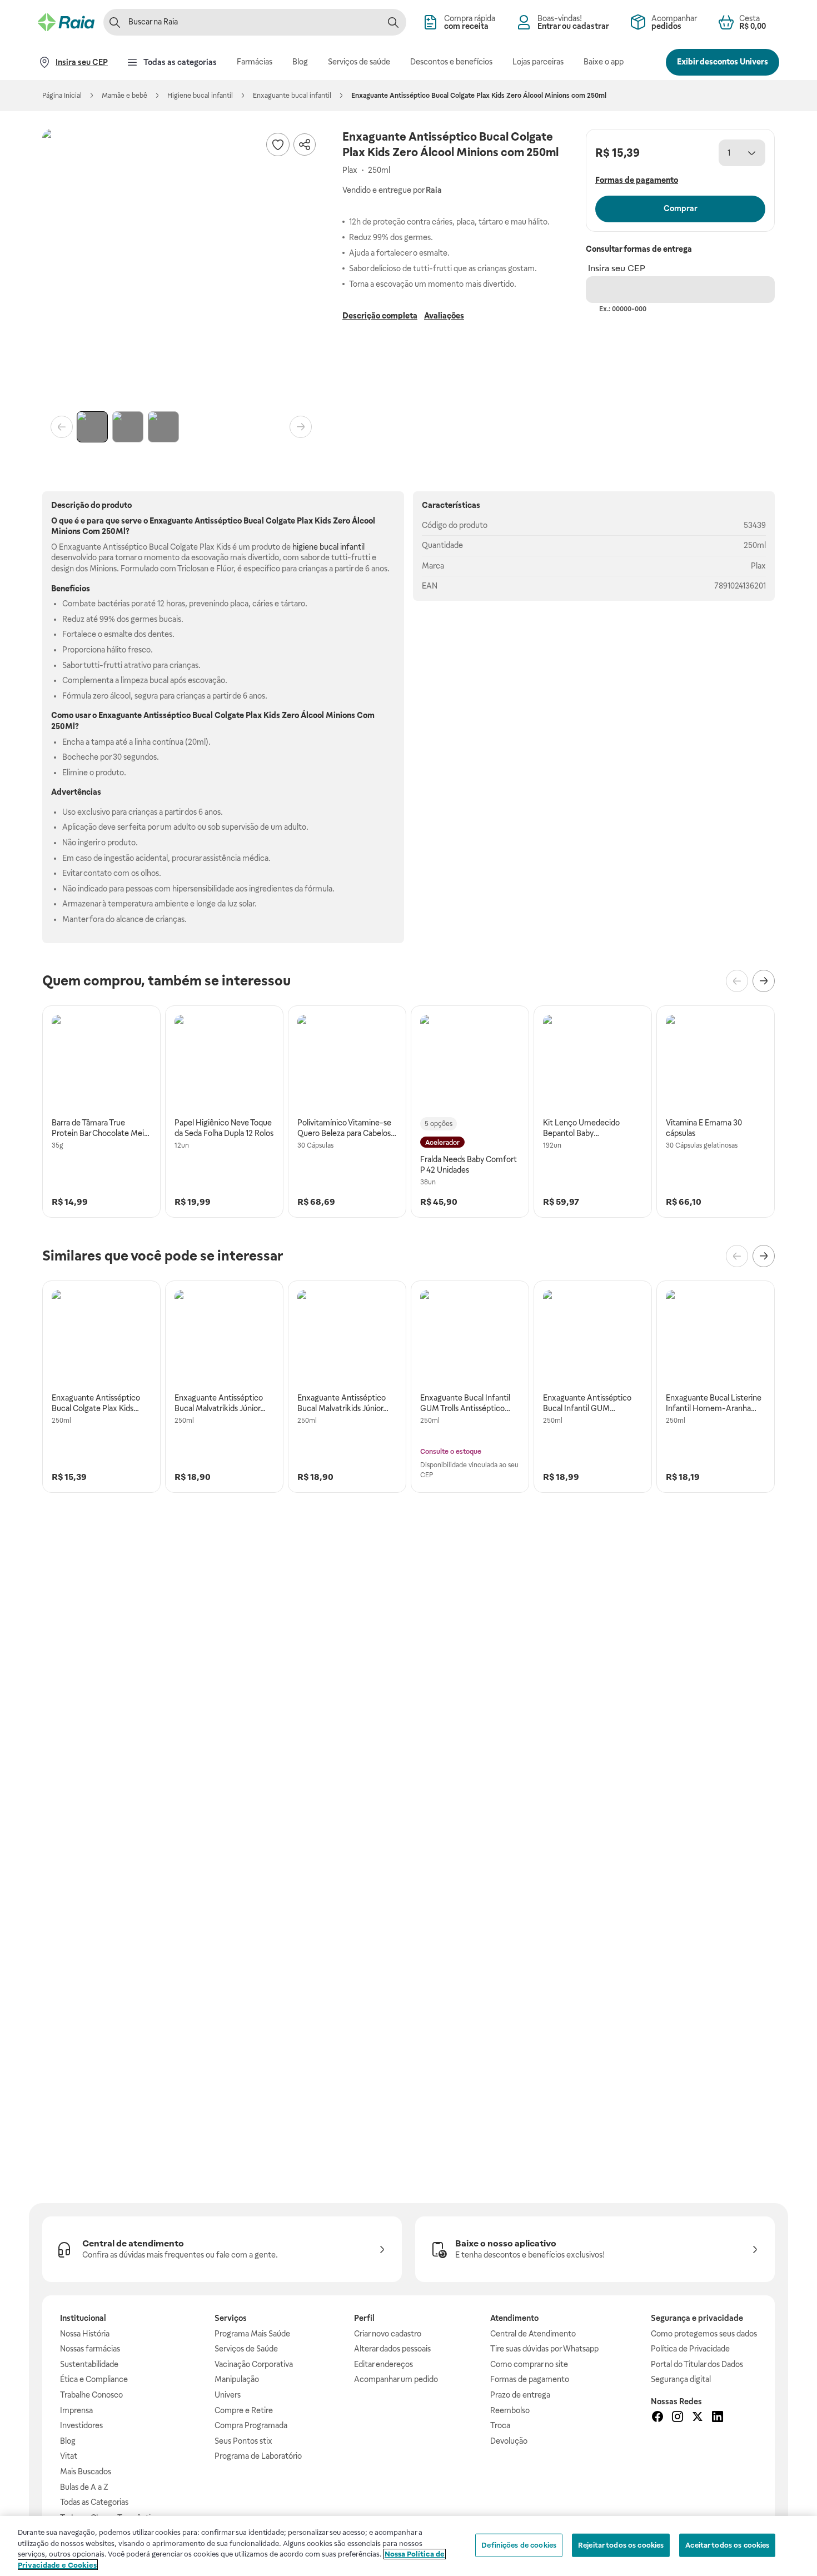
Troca (500, 2425)
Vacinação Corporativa (254, 2364)
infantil (352, 547)
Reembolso (510, 2410)
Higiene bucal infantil (200, 96)
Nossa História (85, 2334)
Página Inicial (62, 96)
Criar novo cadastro (388, 2334)
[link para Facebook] (657, 2418)
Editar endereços (383, 2364)
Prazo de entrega (520, 2395)
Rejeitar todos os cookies (621, 2545)
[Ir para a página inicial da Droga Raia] (66, 22)
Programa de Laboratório (258, 2456)
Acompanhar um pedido (396, 2379)
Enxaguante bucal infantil (292, 96)
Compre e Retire (244, 2410)
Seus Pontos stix (243, 2441)
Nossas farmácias (90, 2349)
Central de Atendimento (533, 2334)
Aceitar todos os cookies (727, 2545)
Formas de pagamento (530, 2379)
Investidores (81, 2425)
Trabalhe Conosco (91, 2395)
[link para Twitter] (698, 2418)
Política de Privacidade (690, 2349)
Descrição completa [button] (380, 316)
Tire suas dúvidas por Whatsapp (544, 2349)
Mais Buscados (86, 2472)
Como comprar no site (529, 2364)
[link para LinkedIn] (718, 2418)
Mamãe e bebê (124, 96)
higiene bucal (315, 547)
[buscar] (393, 22)
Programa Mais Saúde (252, 2334)
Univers (228, 2395)
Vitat (69, 2456)
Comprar (681, 208)
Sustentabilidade (89, 2364)
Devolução (509, 2441)
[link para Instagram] (677, 2418)
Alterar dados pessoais (392, 2349)
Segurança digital (681, 2379)
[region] (409, 2546)
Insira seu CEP (617, 268)
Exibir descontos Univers (723, 62)
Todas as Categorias (94, 2502)
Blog (68, 2441)
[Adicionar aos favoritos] (278, 145)
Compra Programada (251, 2425)
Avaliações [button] (444, 316)
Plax (758, 566)
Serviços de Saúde (246, 2349)
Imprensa (76, 2410)
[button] (181, 268)
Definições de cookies (519, 2545)
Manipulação (237, 2379)
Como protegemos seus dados (704, 2334)
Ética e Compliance (94, 2379)
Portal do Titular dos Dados (697, 2364)
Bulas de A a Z (84, 2487)
